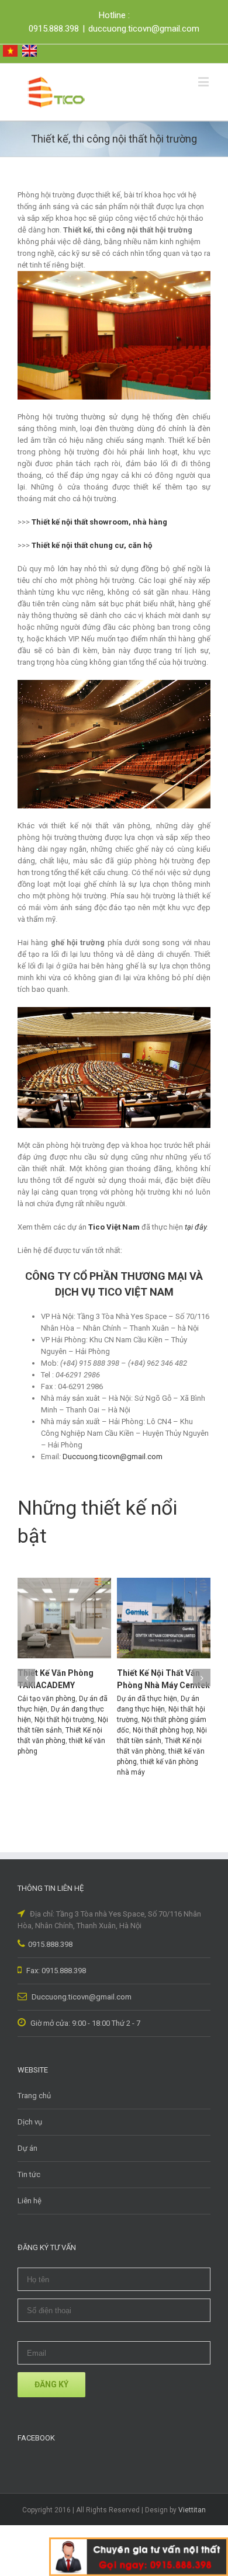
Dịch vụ (30, 2122)
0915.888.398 (50, 1944)
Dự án (27, 2148)
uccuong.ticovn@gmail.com (115, 1457)
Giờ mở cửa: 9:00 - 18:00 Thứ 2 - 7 (84, 2023)
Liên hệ (30, 2201)
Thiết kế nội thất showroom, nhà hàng (99, 522)
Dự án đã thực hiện (147, 1699)
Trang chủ (34, 2096)
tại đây (196, 1227)
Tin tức (29, 2174)
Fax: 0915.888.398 (55, 1971)
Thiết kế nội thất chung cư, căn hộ (92, 545)
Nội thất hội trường (64, 1720)
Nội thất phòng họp (163, 1730)
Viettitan (192, 2510)
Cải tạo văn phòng (46, 1699)
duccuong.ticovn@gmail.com (144, 29)
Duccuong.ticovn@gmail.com (81, 1997)
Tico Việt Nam (114, 1227)
